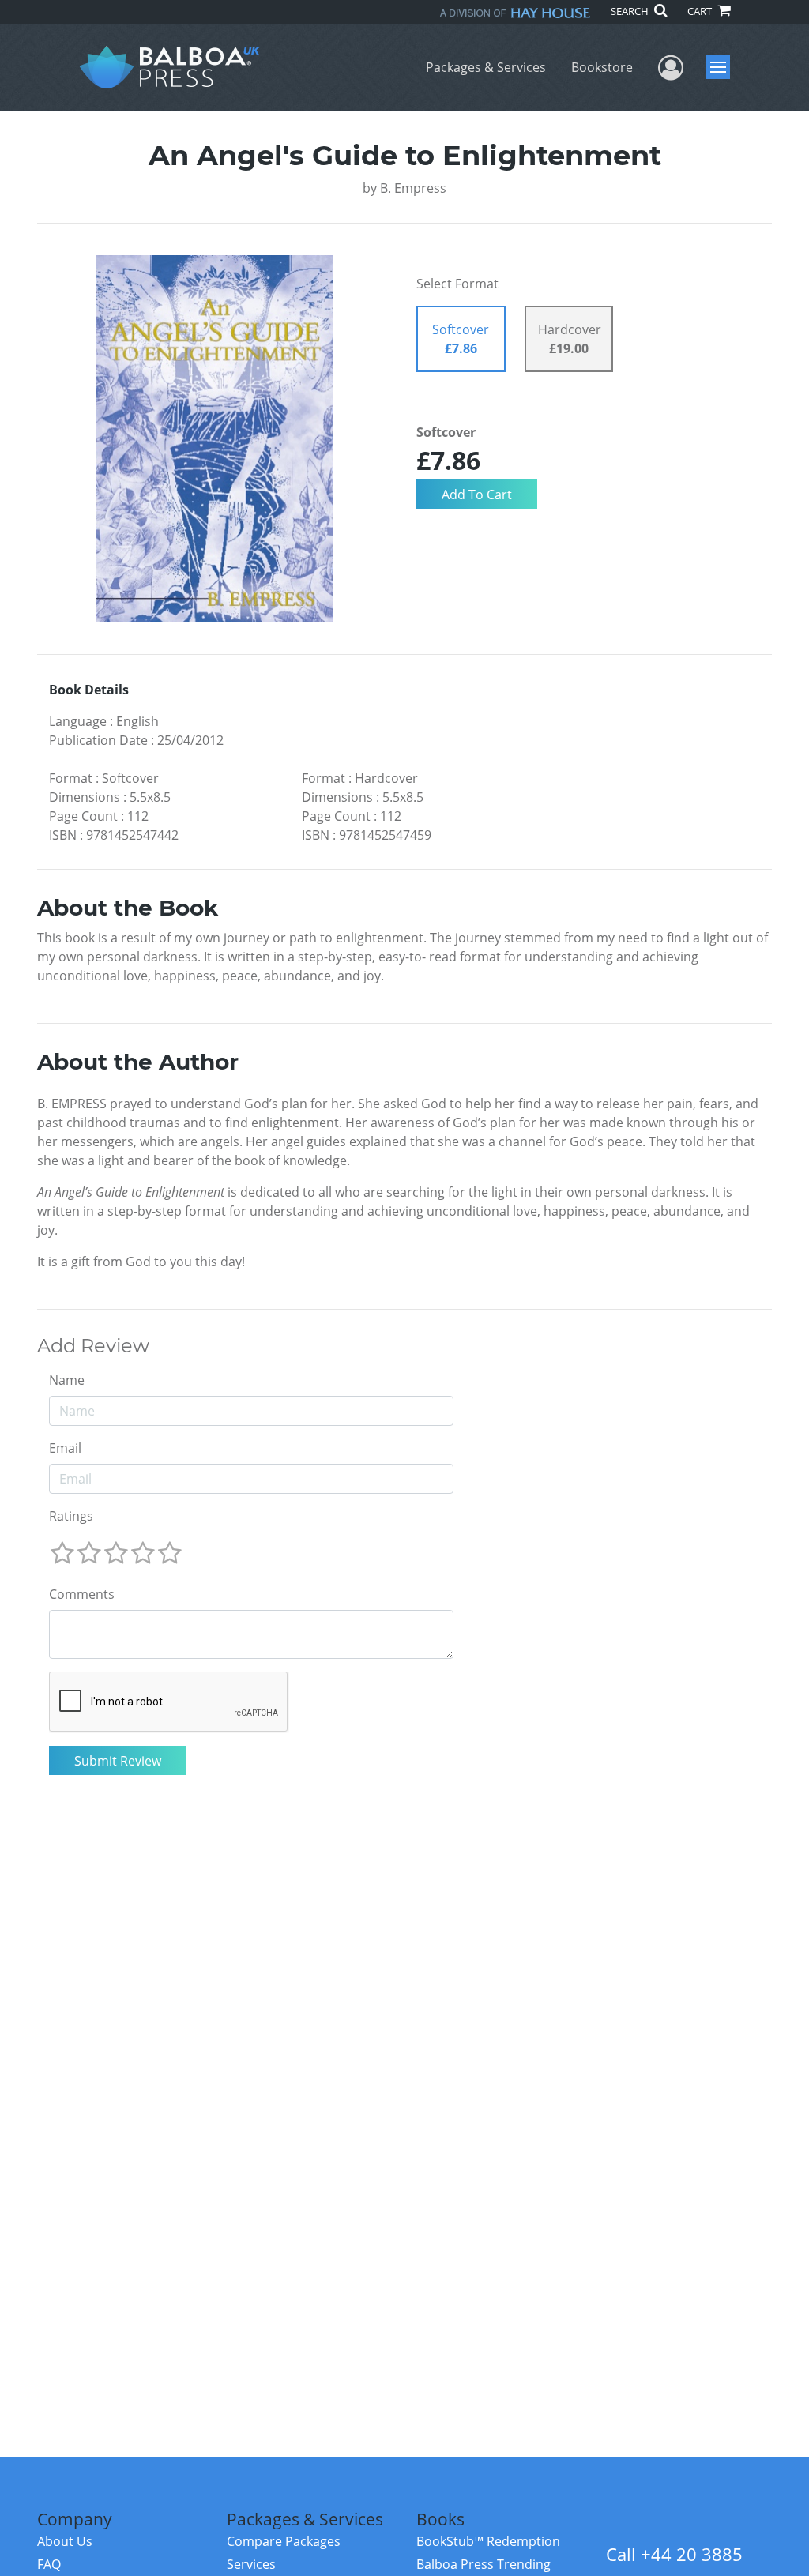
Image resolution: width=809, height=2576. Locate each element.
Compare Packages (284, 2541)
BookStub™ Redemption (488, 2541)
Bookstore (602, 67)
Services (251, 2564)
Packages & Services (486, 67)
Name (67, 1380)
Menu (723, 67)
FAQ (49, 2564)
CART (701, 11)
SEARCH (631, 11)
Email (65, 1448)
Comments (82, 1594)
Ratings (71, 1516)
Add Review (93, 1346)
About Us (65, 2541)
